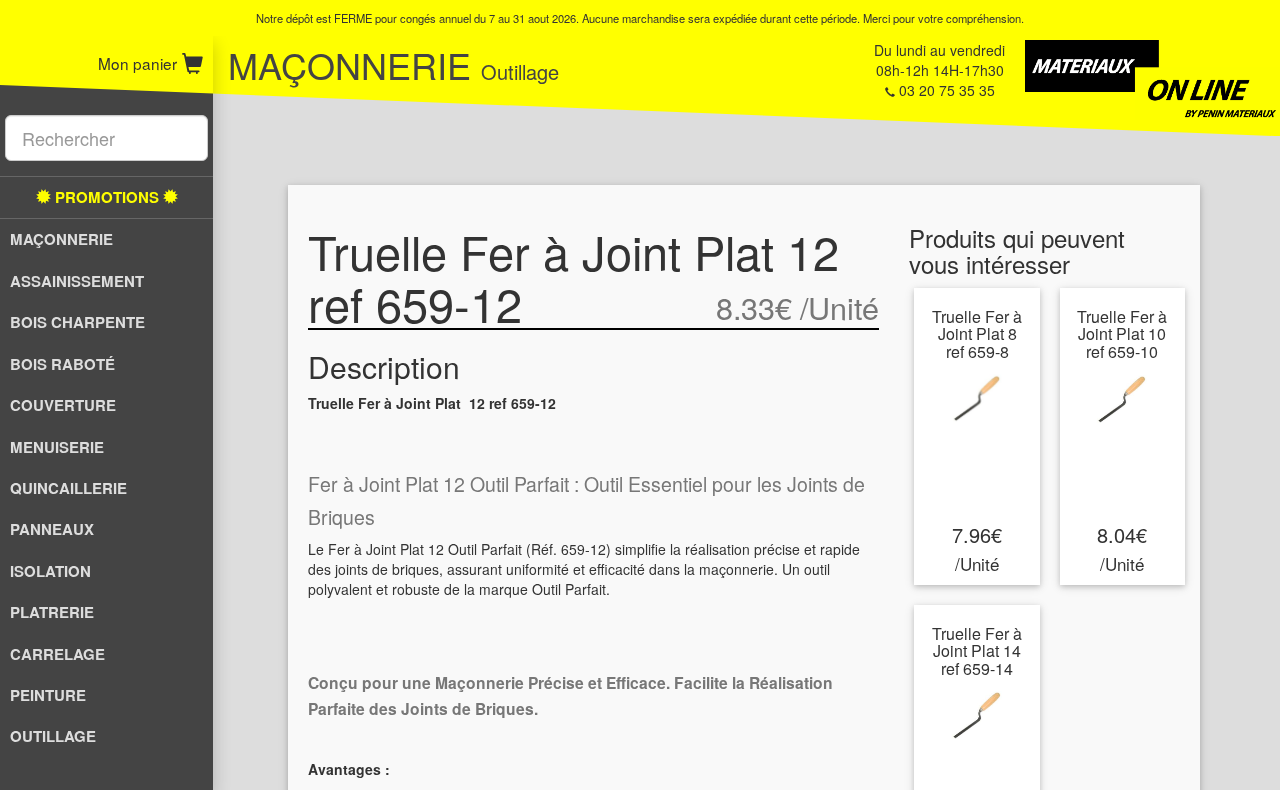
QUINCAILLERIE (68, 488)
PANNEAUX (52, 529)
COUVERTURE (63, 405)
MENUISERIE (57, 447)
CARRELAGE (57, 654)
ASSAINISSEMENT (77, 281)
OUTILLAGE (53, 736)
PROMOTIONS (107, 197)
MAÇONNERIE (61, 239)
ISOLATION (50, 571)
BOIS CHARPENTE (77, 322)
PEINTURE (48, 695)
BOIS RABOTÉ (62, 364)
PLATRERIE (52, 612)
